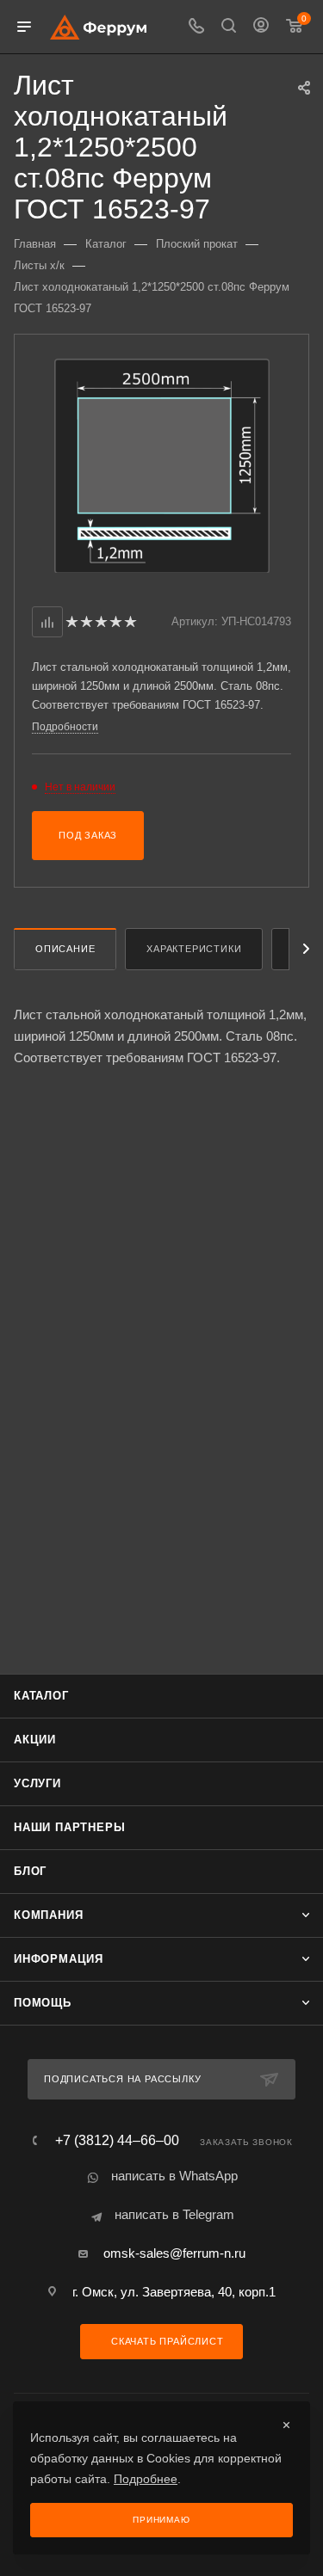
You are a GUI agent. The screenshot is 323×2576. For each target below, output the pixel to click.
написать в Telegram (174, 2214)
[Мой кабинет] (261, 27)
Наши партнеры (69, 1827)
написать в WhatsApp (174, 2176)
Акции (35, 1740)
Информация (59, 1959)
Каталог (41, 1696)
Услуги (37, 1783)
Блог (30, 1871)
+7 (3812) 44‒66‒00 (117, 2141)
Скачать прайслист (165, 2341)
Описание (65, 949)
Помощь (43, 2003)
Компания (48, 1915)
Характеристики (194, 949)
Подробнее (146, 2479)
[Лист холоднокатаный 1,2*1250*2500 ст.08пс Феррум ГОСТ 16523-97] (162, 465)
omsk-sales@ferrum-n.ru (174, 2253)
